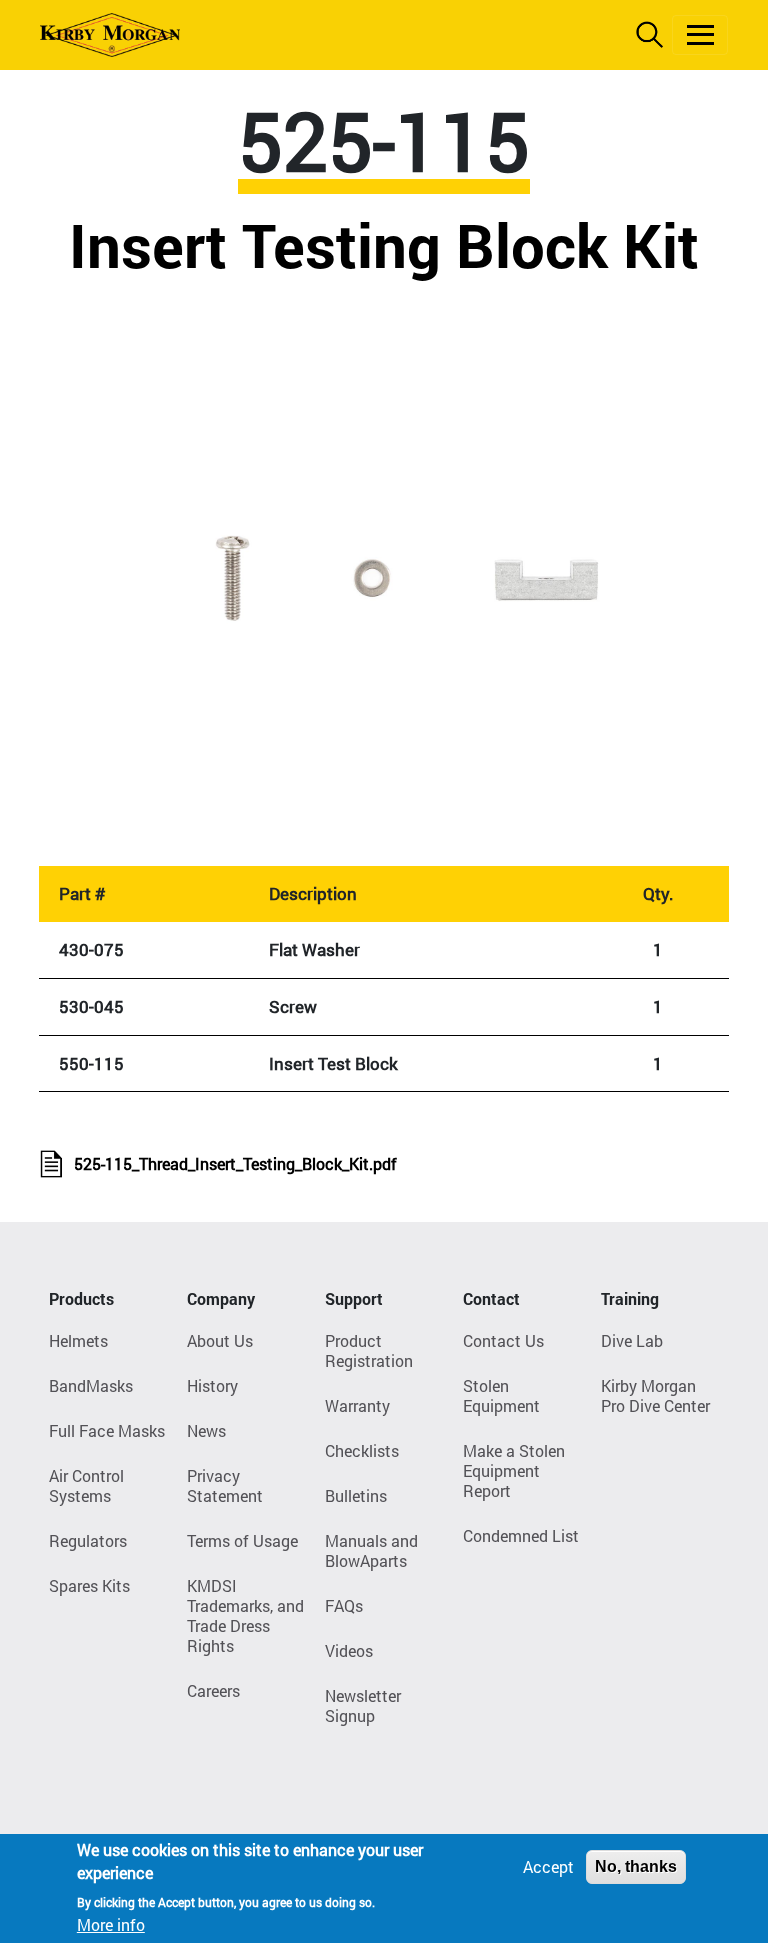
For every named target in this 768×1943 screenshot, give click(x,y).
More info (111, 1924)
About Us (220, 1340)
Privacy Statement (225, 1485)
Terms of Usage (242, 1540)
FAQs (344, 1605)
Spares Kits (89, 1585)
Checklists (362, 1450)
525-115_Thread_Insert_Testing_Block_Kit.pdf (235, 1163)
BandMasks (91, 1385)
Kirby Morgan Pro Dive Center (655, 1395)
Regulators (88, 1540)
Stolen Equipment (501, 1395)
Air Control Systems (86, 1485)
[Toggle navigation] (700, 35)
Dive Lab (632, 1340)
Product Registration (369, 1350)
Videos (349, 1650)
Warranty (357, 1405)
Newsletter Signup (363, 1705)
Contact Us (503, 1340)
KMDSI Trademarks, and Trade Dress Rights (245, 1615)
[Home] (110, 35)
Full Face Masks (107, 1430)
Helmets (78, 1340)
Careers (213, 1690)
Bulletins (356, 1495)
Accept (548, 1866)
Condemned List (521, 1535)
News (206, 1430)
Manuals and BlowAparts (371, 1550)
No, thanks (636, 1866)
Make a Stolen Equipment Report (514, 1470)
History (212, 1385)
